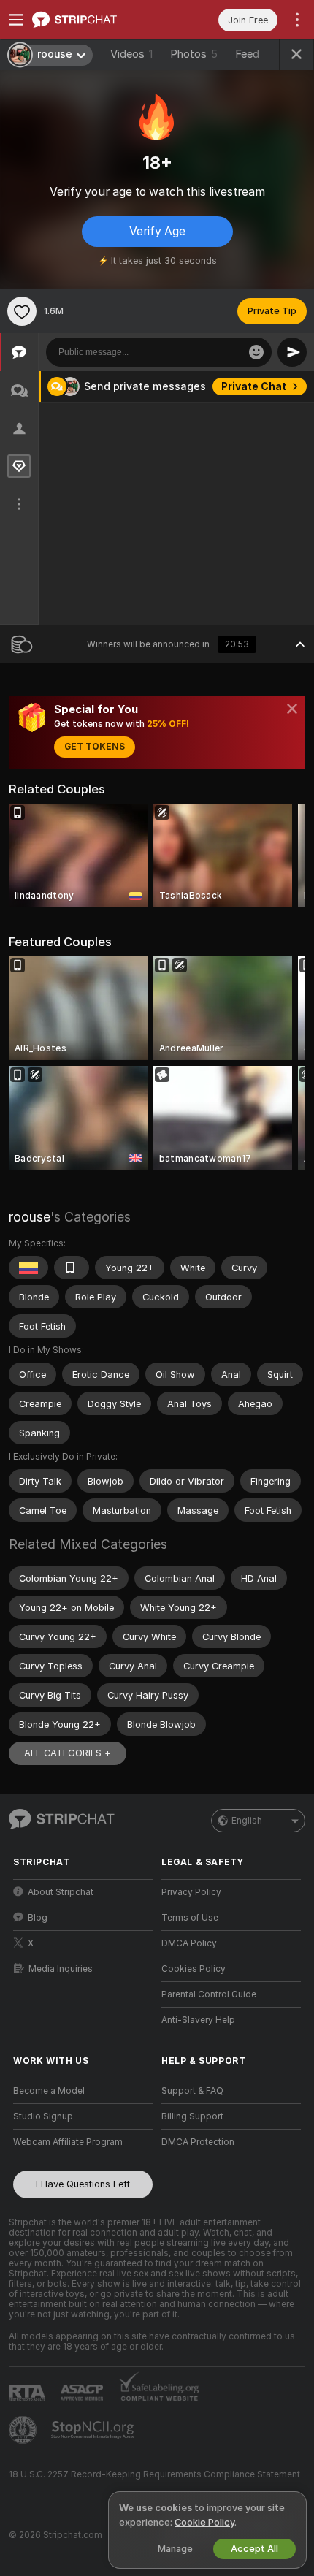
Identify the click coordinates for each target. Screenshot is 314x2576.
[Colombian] (28, 1268)
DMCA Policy (189, 1943)
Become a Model (49, 2091)
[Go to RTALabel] (28, 2392)
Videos (131, 54)
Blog (38, 1918)
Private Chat (254, 386)
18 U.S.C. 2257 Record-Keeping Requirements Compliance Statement (154, 2474)
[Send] (292, 352)
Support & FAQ (192, 2091)
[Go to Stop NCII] (94, 2430)
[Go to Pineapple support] (24, 2430)
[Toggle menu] (16, 20)
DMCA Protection (198, 2142)
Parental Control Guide (209, 1994)
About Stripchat (61, 1892)
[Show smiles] (256, 352)
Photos (194, 54)
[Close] (292, 709)
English (247, 1821)
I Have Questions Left (83, 2184)
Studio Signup (43, 2116)
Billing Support (192, 2116)
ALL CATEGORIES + (68, 1753)
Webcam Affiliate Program (68, 2142)
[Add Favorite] (22, 311)
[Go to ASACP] (83, 2393)
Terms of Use (190, 1918)
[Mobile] (72, 1268)
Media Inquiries (61, 1969)
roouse (30, 1217)
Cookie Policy (204, 2522)
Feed (247, 54)
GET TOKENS (95, 747)
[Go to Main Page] (95, 20)
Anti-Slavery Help (198, 2020)
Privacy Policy (191, 1892)
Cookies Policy (194, 1969)
